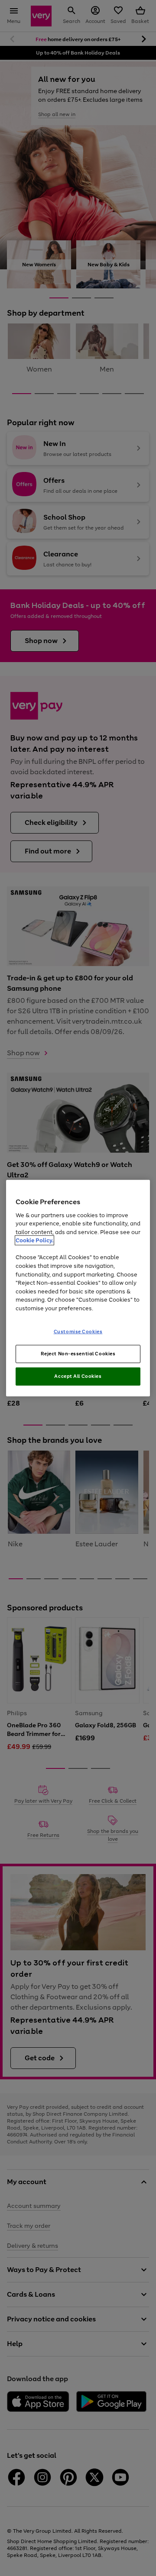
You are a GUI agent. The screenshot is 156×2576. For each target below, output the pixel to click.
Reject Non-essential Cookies (78, 1354)
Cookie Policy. (34, 1240)
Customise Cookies (78, 1332)
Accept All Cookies (78, 1376)
